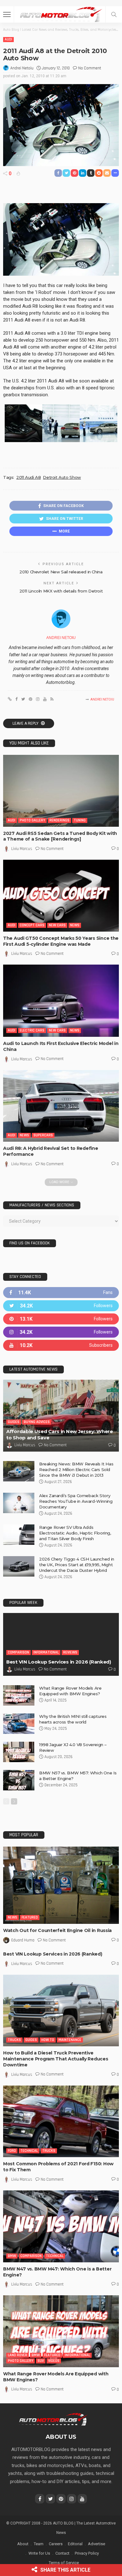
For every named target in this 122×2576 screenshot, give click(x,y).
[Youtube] (61, 1345)
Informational (46, 1652)
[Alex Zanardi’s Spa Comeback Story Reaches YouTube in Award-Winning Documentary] (19, 1503)
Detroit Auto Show (62, 477)
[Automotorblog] (61, 14)
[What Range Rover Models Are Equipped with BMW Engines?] (19, 1695)
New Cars (57, 925)
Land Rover (18, 2355)
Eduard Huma (23, 1940)
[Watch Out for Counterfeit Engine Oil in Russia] (61, 1885)
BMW (12, 2256)
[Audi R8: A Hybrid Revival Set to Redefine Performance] (61, 1106)
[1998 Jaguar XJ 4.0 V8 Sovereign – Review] (19, 1752)
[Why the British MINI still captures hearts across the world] (19, 1724)
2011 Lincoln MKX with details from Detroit (61, 591)
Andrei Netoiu (22, 68)
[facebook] (61, 1293)
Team (39, 2544)
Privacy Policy (87, 2553)
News (75, 925)
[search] (114, 14)
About (23, 2544)
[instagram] (61, 1332)
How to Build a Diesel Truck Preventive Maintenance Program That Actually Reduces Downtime (56, 2059)
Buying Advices (37, 1422)
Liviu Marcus (22, 849)
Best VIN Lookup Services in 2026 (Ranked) (59, 1662)
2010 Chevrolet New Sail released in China (61, 572)
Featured (30, 1917)
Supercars (43, 1135)
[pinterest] (61, 1319)
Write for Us (39, 2553)
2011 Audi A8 (28, 477)
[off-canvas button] (7, 14)
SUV (41, 2361)
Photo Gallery (32, 820)
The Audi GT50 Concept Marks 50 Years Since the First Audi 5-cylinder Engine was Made (61, 941)
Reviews (70, 1652)
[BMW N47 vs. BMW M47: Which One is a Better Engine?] (61, 2226)
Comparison (18, 1652)
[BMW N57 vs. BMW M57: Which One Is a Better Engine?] (19, 1780)
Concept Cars (32, 925)
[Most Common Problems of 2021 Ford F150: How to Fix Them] (61, 2121)
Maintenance (70, 2040)
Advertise (97, 2544)
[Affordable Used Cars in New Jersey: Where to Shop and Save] (61, 1416)
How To (48, 2040)
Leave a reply (26, 723)
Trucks (14, 2040)
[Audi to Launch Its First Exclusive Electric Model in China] (61, 1001)
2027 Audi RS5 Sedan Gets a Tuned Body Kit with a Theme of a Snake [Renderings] (60, 836)
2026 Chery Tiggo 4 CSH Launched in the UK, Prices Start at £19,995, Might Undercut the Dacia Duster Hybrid (77, 1565)
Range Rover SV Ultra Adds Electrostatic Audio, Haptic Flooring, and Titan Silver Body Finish (75, 1533)
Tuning (80, 820)
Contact (62, 2553)
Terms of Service (64, 2563)
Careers (56, 2544)
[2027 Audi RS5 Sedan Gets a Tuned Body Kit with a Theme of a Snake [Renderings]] (61, 791)
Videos (54, 2361)
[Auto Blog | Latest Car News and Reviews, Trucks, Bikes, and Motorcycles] (53, 2419)
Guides (14, 1422)
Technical (29, 2151)
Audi (8, 39)
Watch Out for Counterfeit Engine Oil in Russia (57, 1930)
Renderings (59, 820)
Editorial (75, 2544)
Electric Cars (32, 1030)
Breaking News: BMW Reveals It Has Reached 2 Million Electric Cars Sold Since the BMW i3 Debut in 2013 (76, 1469)
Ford (12, 2151)
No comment (90, 68)
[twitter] (61, 1306)
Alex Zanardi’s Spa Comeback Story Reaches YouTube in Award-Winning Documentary (76, 1501)
